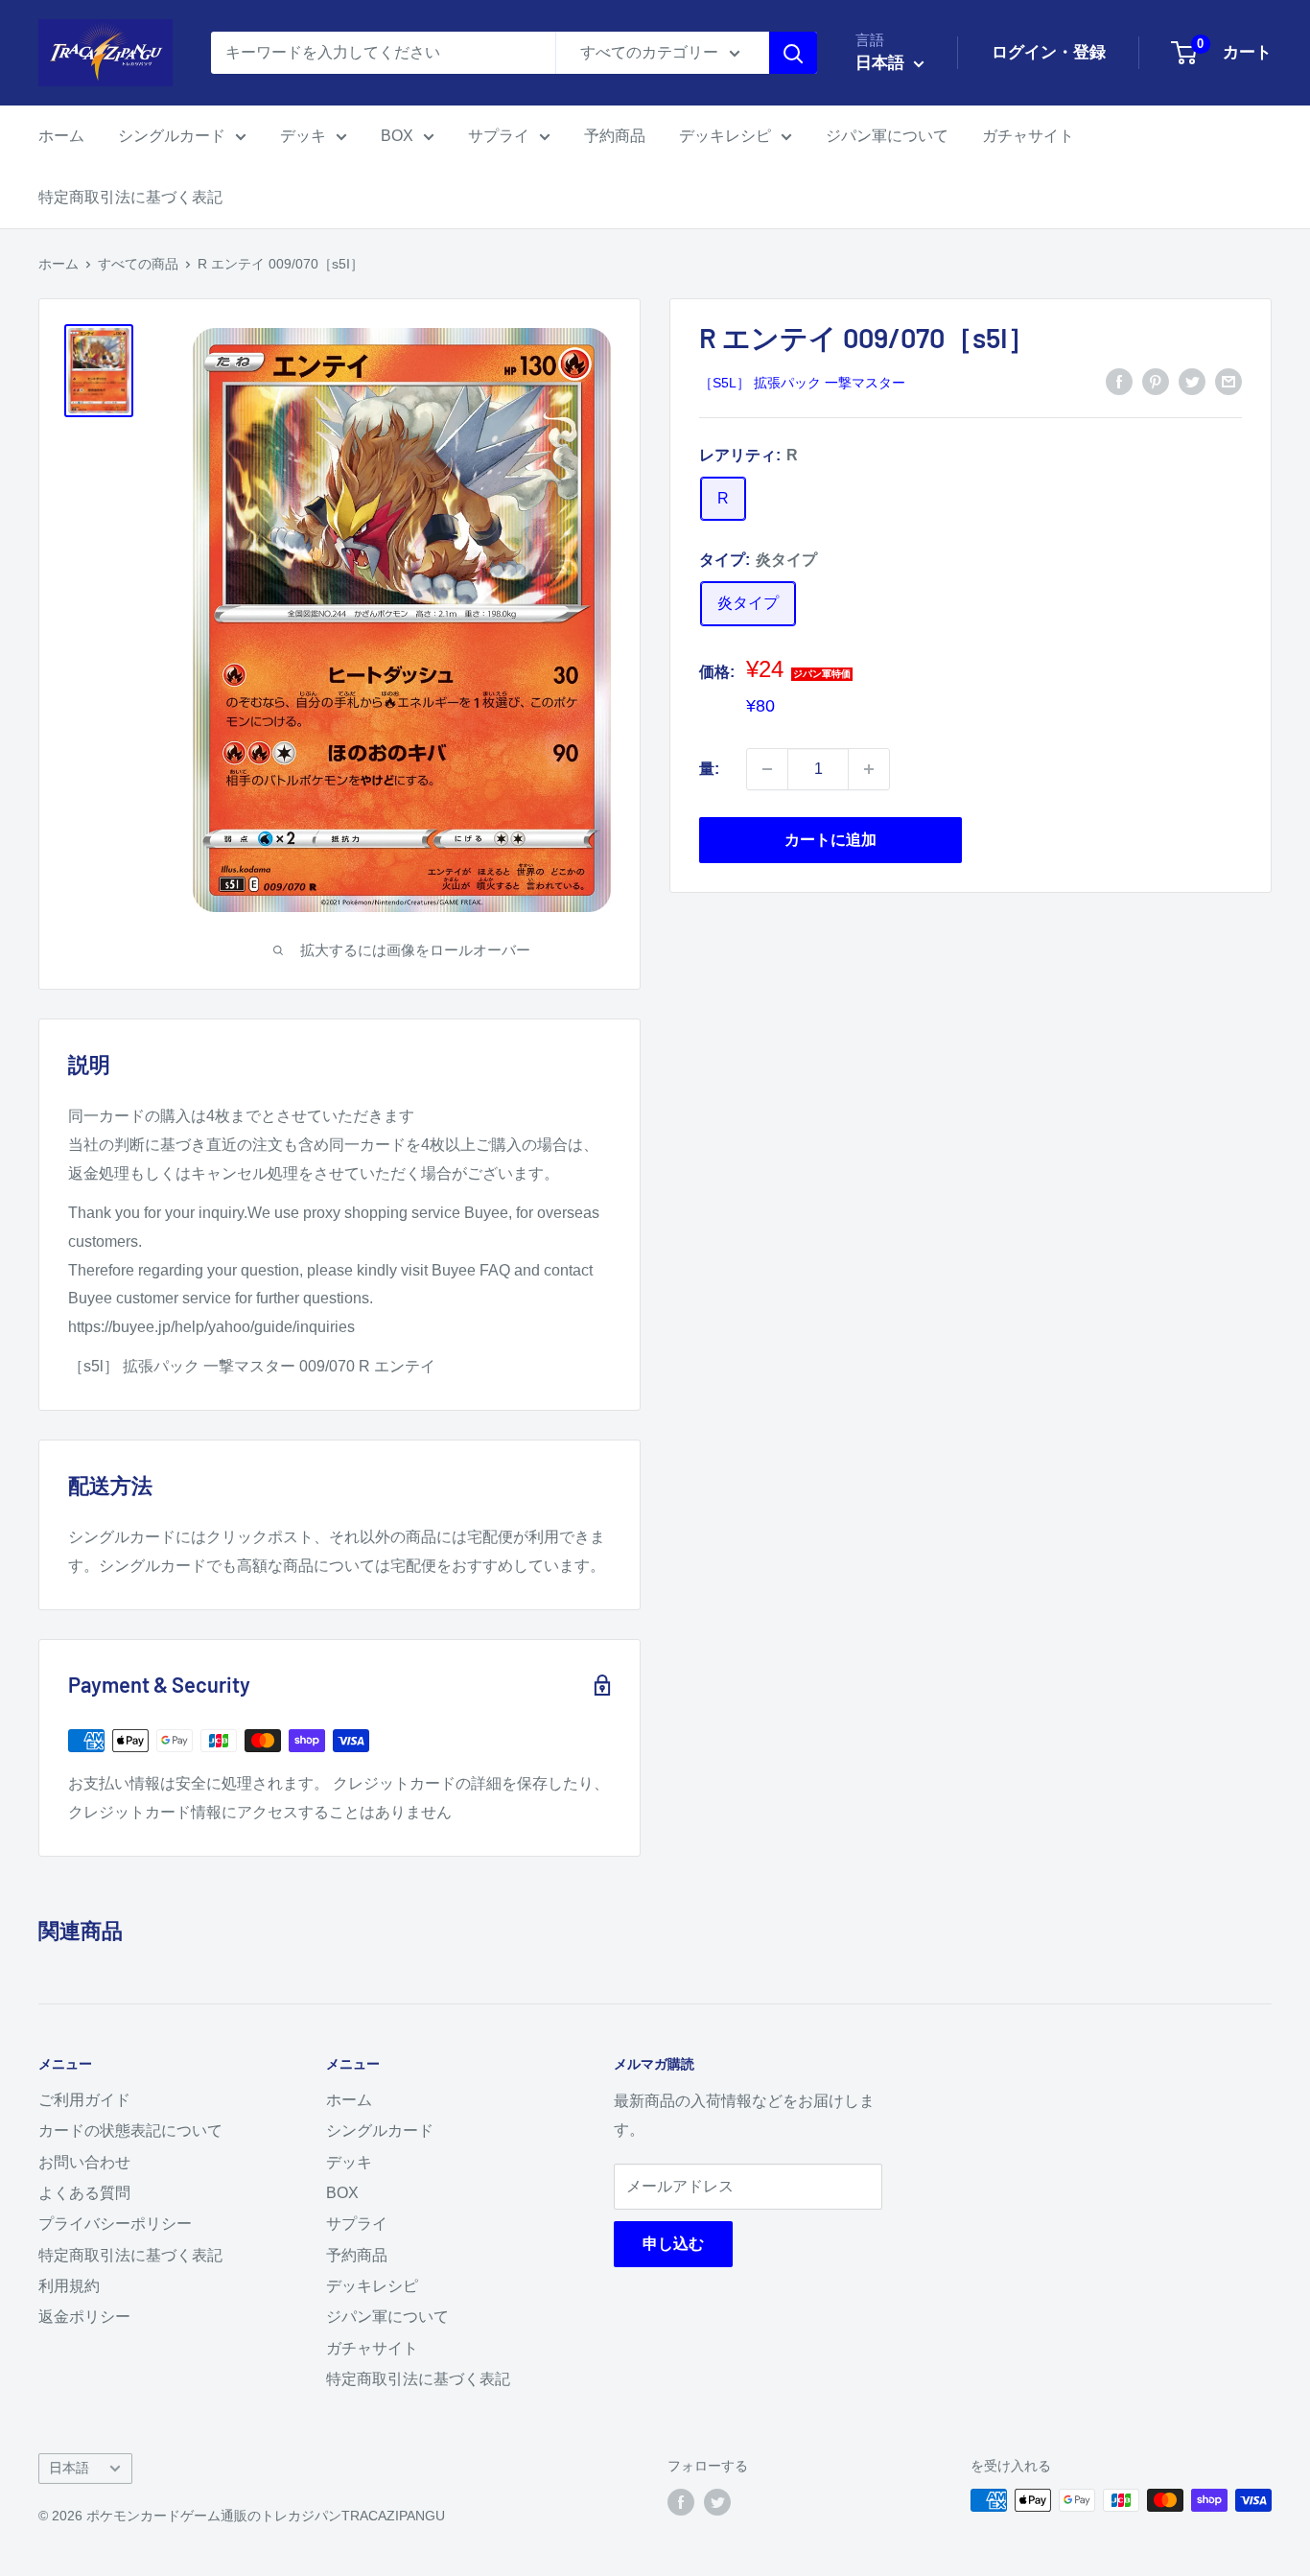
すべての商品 (138, 264)
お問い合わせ (84, 2162)
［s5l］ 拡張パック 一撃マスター (802, 383)
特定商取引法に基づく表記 (130, 197)
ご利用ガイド (84, 2100)
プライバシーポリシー (115, 2224)
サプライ (499, 136)
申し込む (673, 2244)
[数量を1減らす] (767, 769)
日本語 (69, 2468)
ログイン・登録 (1049, 52)
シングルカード (172, 136)
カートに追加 (830, 840)
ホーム (61, 136)
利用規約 (69, 2286)
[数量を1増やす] (869, 769)
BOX (397, 136)
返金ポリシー (84, 2317)
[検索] (793, 53)
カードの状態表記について (130, 2131)
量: (709, 769)
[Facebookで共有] (1119, 382)
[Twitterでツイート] (1192, 382)
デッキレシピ (725, 136)
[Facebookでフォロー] (681, 2502)
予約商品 (615, 136)
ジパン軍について (887, 136)
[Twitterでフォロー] (717, 2502)
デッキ (303, 136)
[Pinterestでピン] (1156, 382)
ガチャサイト (1028, 136)
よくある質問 (84, 2193)
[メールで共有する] (1228, 382)
